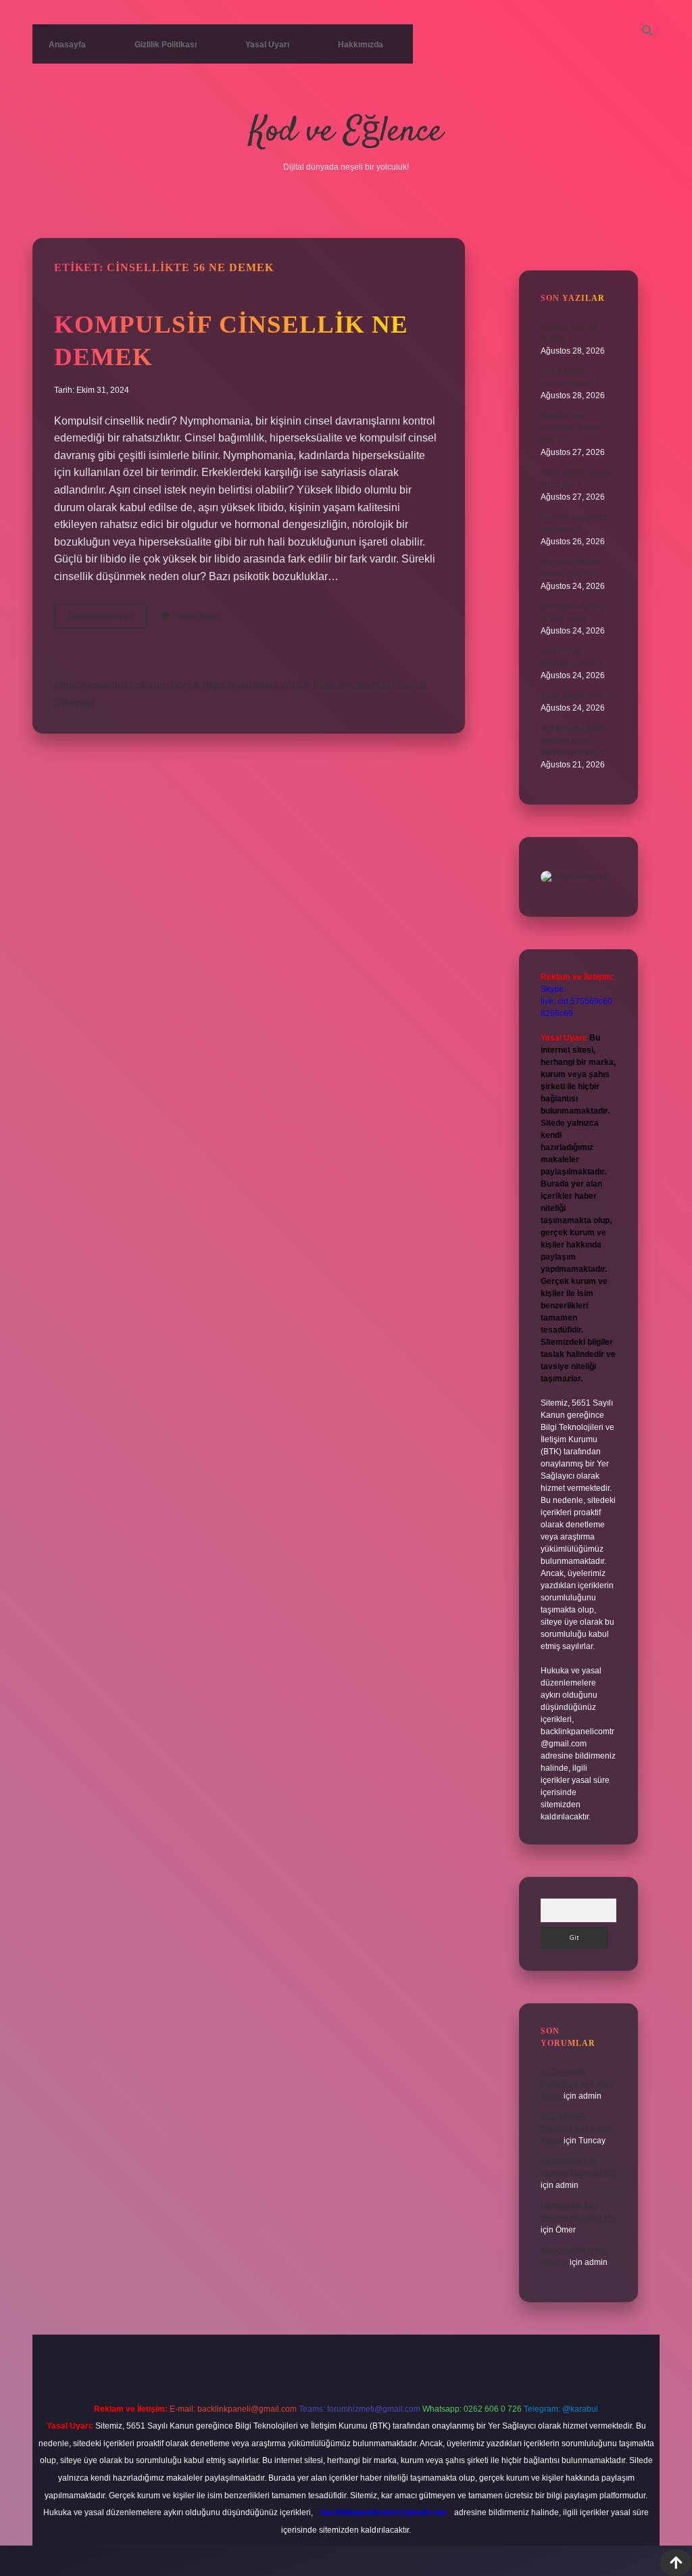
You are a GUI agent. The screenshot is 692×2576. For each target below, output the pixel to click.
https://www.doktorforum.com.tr (127, 685)
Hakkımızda (361, 45)
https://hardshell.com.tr (256, 685)
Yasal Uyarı (267, 45)
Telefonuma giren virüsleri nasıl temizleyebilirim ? (573, 740)
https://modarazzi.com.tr (369, 685)
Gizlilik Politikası (166, 45)
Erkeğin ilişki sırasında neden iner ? (570, 428)
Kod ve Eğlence (346, 132)
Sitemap (74, 703)
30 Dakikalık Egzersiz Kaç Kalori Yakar (576, 2084)
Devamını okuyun (107, 619)
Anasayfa (67, 45)
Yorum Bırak (196, 616)
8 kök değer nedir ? (576, 696)
